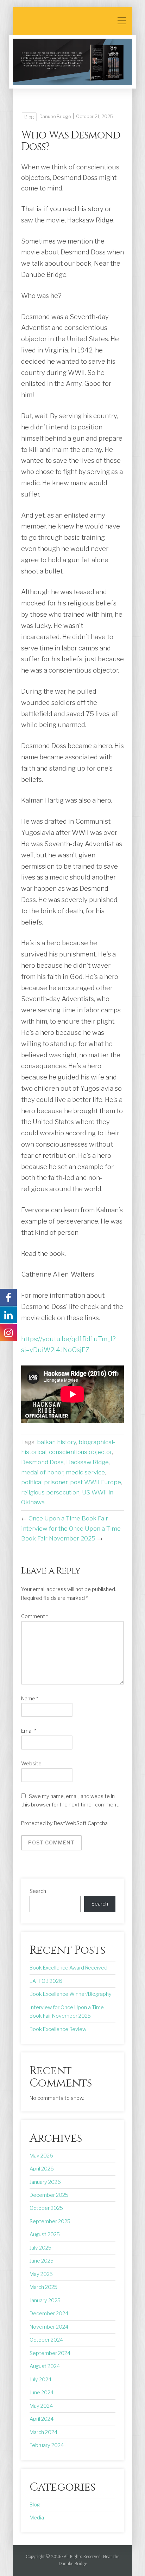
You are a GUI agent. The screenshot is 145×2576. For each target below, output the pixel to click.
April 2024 (42, 2419)
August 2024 (45, 2366)
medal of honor (42, 1472)
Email (29, 1731)
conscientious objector (80, 1452)
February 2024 (47, 2445)
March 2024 (43, 2432)
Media (37, 2518)
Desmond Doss (42, 1462)
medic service (85, 1472)
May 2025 (41, 2274)
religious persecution (50, 1492)
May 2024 (41, 2406)
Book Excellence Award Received (68, 1968)
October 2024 (46, 2340)
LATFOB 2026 (46, 1981)
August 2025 (45, 2234)
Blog (29, 117)
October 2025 (46, 2208)
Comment (34, 1616)
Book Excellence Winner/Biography (71, 1994)
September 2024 (50, 2353)
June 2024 (42, 2393)
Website (31, 1764)
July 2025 (40, 2248)
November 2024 (49, 2327)
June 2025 (42, 2261)
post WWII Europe (96, 1482)
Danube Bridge (55, 116)
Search (38, 1891)
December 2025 (49, 2195)
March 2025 (43, 2287)
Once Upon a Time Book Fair (68, 1518)
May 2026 (41, 2156)
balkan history (56, 1442)
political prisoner (44, 1482)
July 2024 (40, 2380)
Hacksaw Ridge (87, 1462)
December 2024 (49, 2314)
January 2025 (45, 2301)
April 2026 (42, 2169)
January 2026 (45, 2182)
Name (30, 1699)
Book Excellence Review (58, 2029)
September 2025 (50, 2221)
